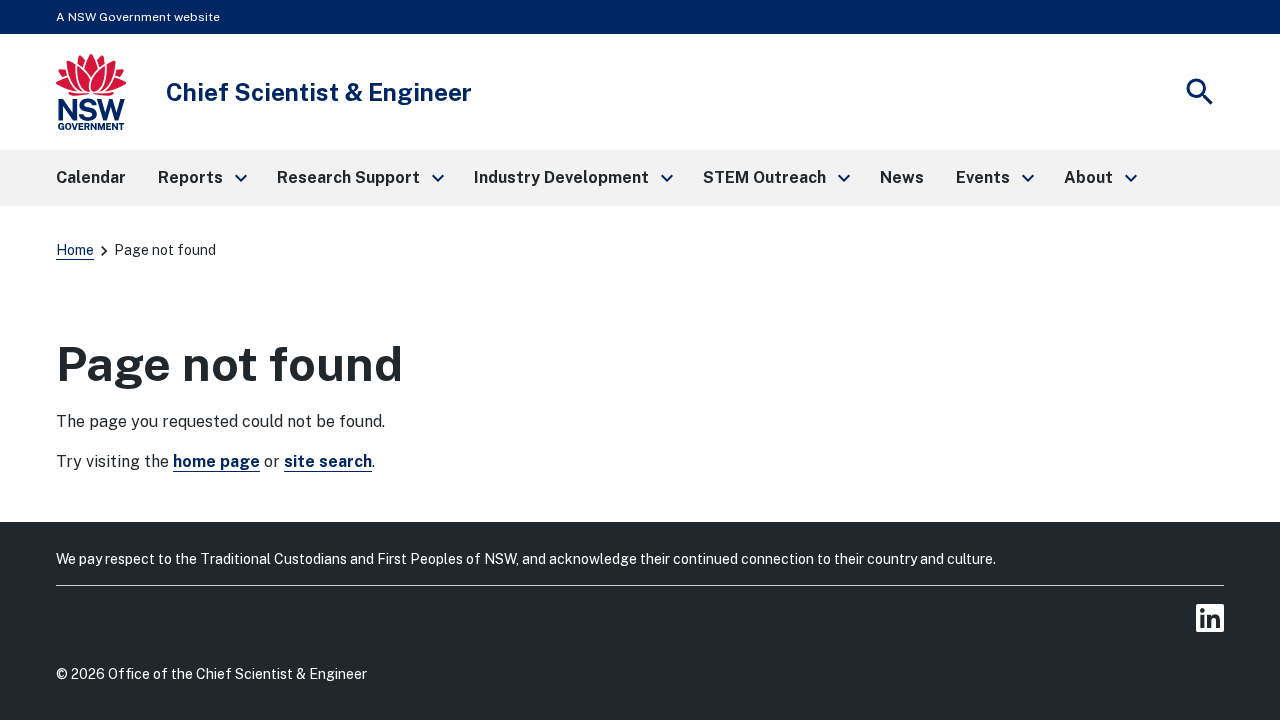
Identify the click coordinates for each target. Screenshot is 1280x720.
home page (216, 461)
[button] (201, 178)
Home (75, 250)
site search (328, 461)
